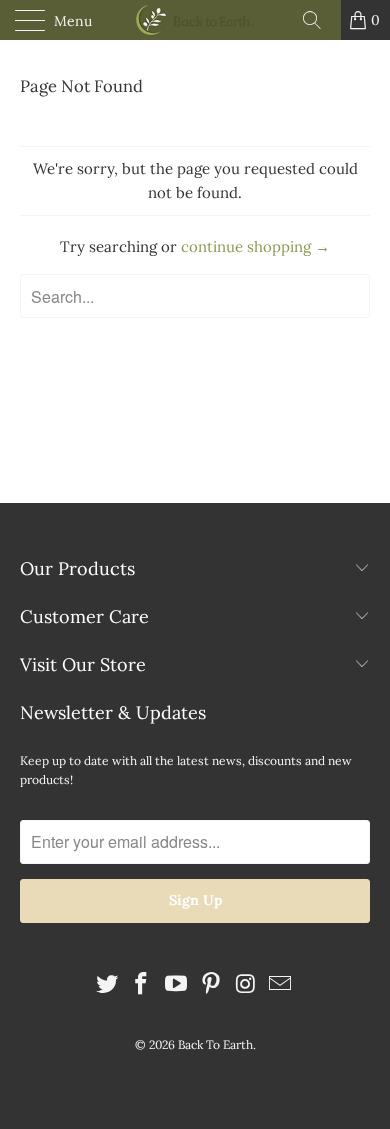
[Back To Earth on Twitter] (107, 985)
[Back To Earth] (195, 20)
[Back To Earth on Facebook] (142, 985)
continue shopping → (255, 246)
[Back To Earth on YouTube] (177, 985)
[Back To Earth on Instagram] (246, 985)
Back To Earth (215, 1044)
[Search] (319, 20)
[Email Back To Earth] (281, 985)
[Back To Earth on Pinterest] (212, 985)
